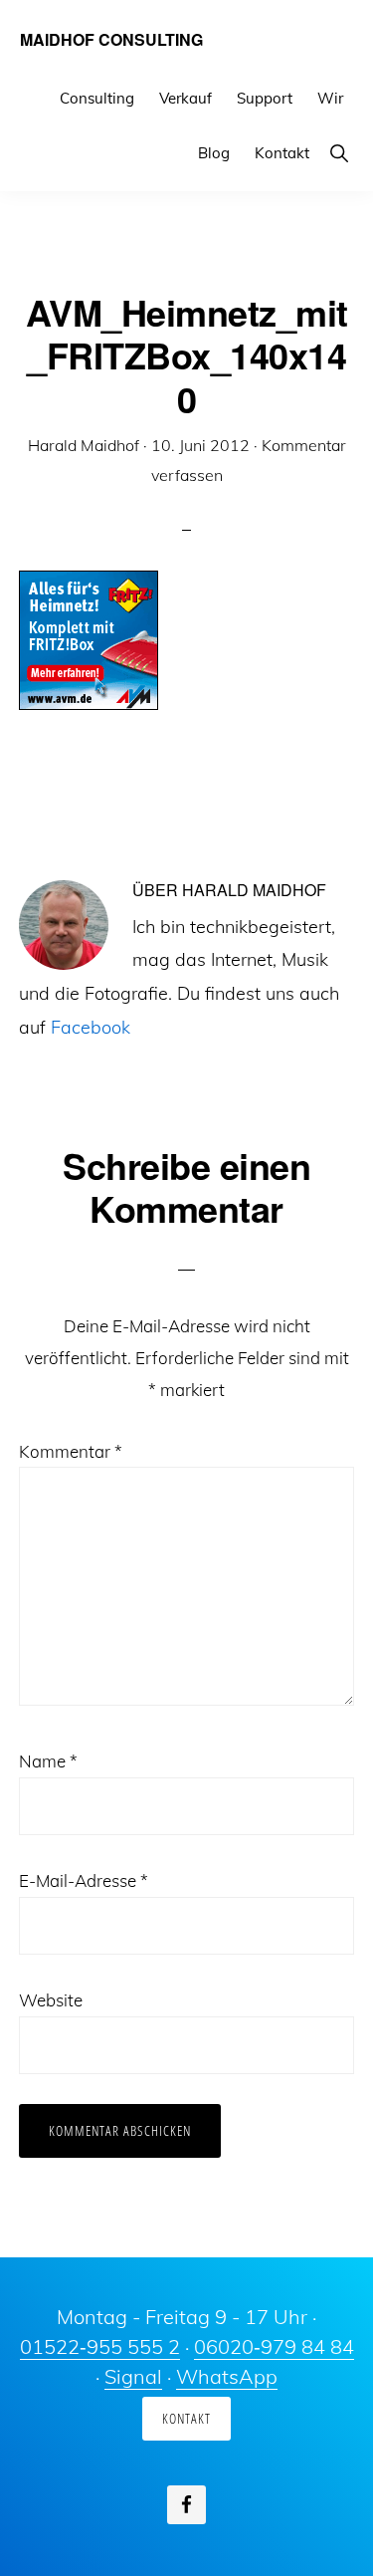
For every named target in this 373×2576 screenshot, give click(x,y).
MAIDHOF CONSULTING (111, 39)
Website (51, 2000)
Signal (133, 2376)
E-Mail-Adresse (84, 1880)
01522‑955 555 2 (100, 2346)
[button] (339, 153)
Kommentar (71, 1451)
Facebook (91, 1027)
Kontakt (186, 2418)
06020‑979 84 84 (274, 2346)
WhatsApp (227, 2376)
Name (48, 1761)
